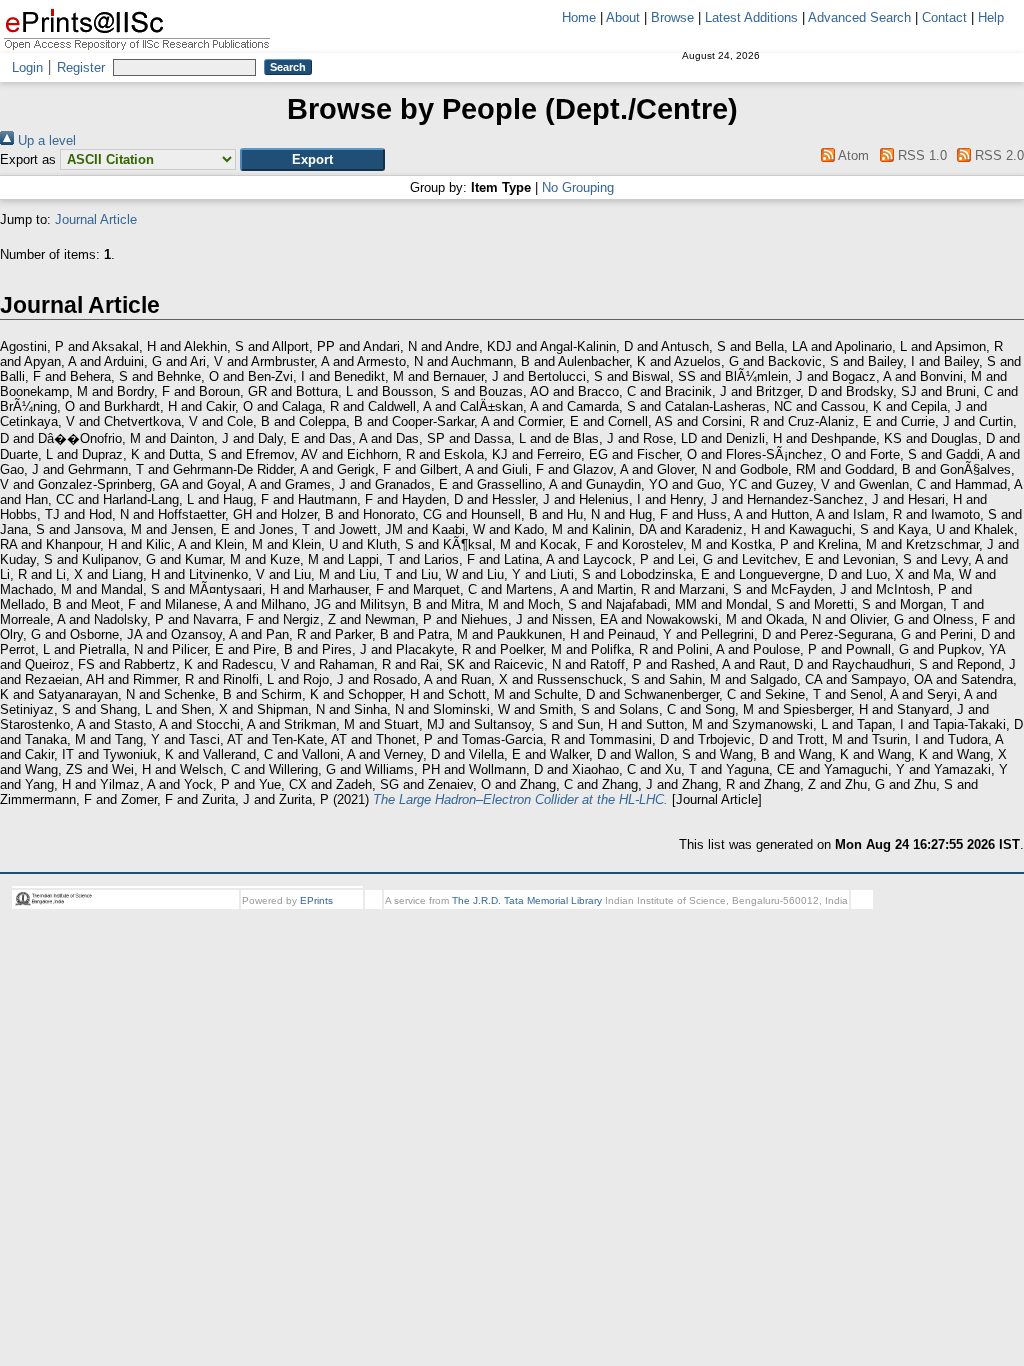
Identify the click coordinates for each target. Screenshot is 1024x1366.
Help (991, 17)
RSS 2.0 (997, 155)
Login (27, 67)
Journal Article (96, 219)
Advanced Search (859, 17)
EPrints (316, 900)
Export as (28, 159)
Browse (672, 17)
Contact (944, 17)
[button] (312, 159)
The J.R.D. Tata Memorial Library (527, 900)
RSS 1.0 (920, 155)
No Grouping (578, 187)
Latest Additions (751, 17)
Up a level (45, 140)
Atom (852, 155)
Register (81, 67)
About (623, 17)
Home (579, 17)
